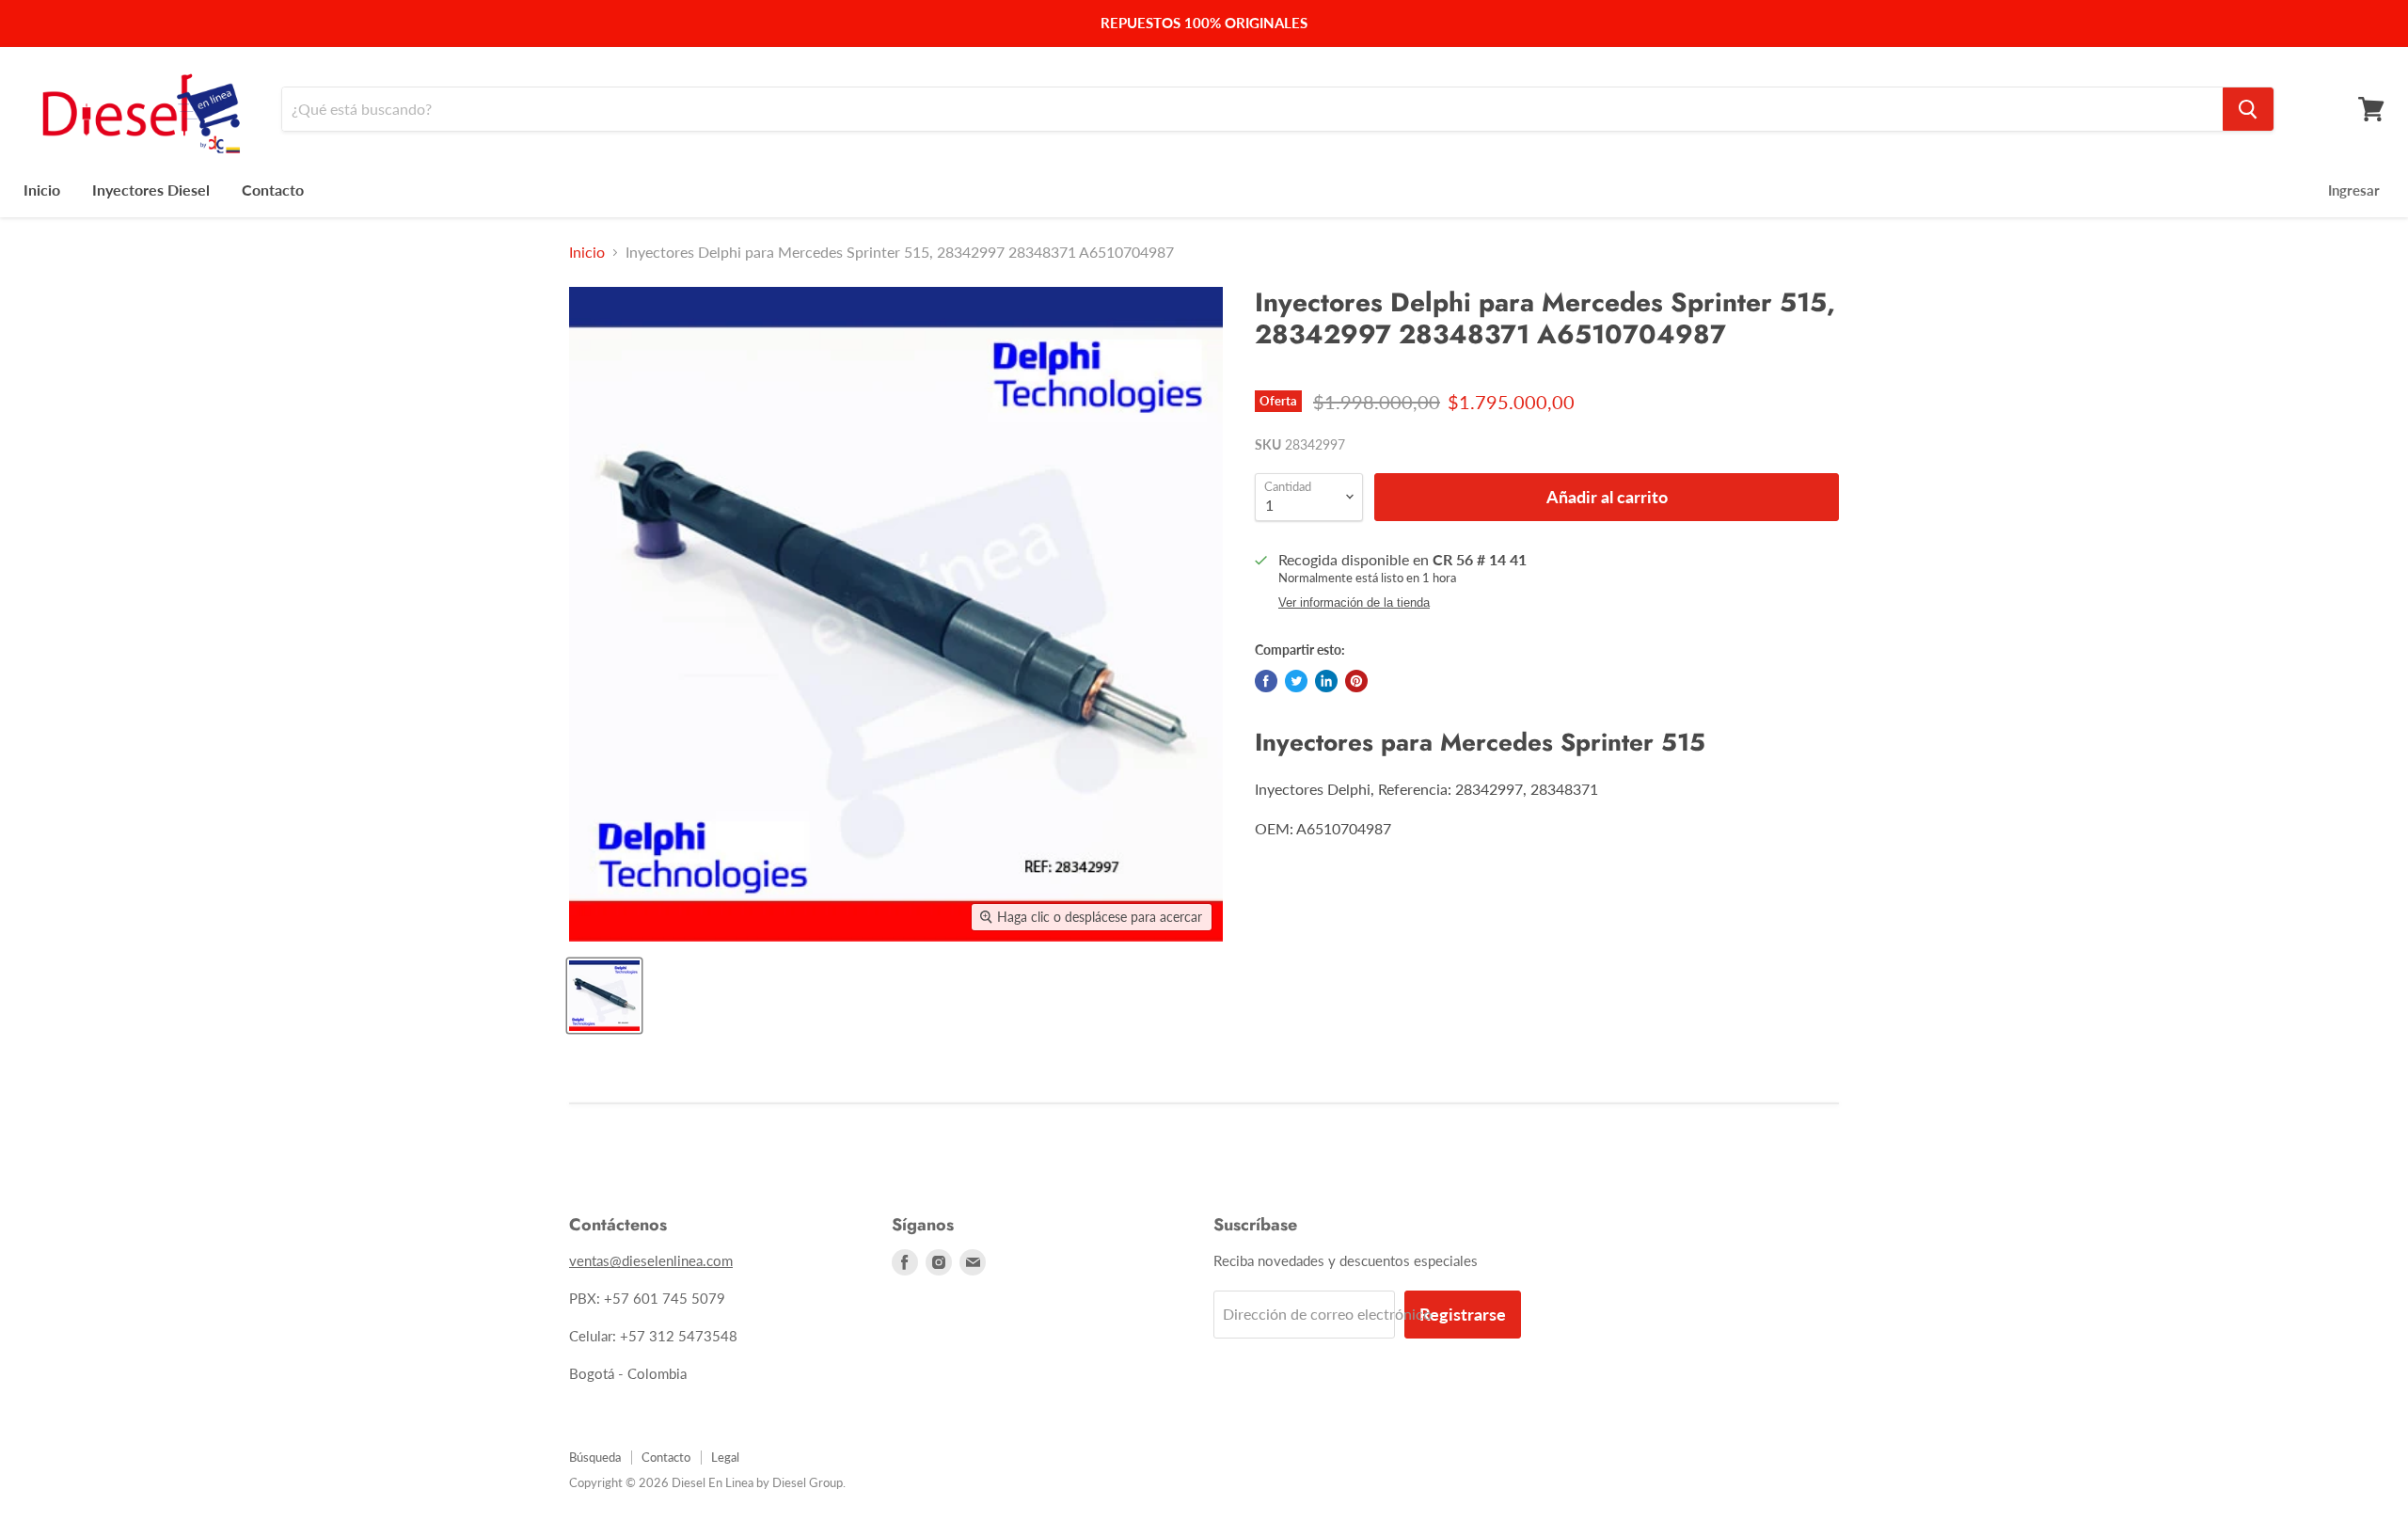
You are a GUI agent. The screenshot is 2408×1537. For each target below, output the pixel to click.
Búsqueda (595, 1457)
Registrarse (1463, 1314)
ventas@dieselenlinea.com (651, 1260)
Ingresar (2354, 190)
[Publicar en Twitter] (1296, 681)
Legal (725, 1457)
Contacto (273, 190)
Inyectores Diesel (151, 190)
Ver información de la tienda (1354, 603)
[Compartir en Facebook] (1266, 681)
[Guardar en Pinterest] (1356, 681)
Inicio (42, 190)
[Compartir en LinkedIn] (1326, 681)
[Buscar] (2248, 109)
